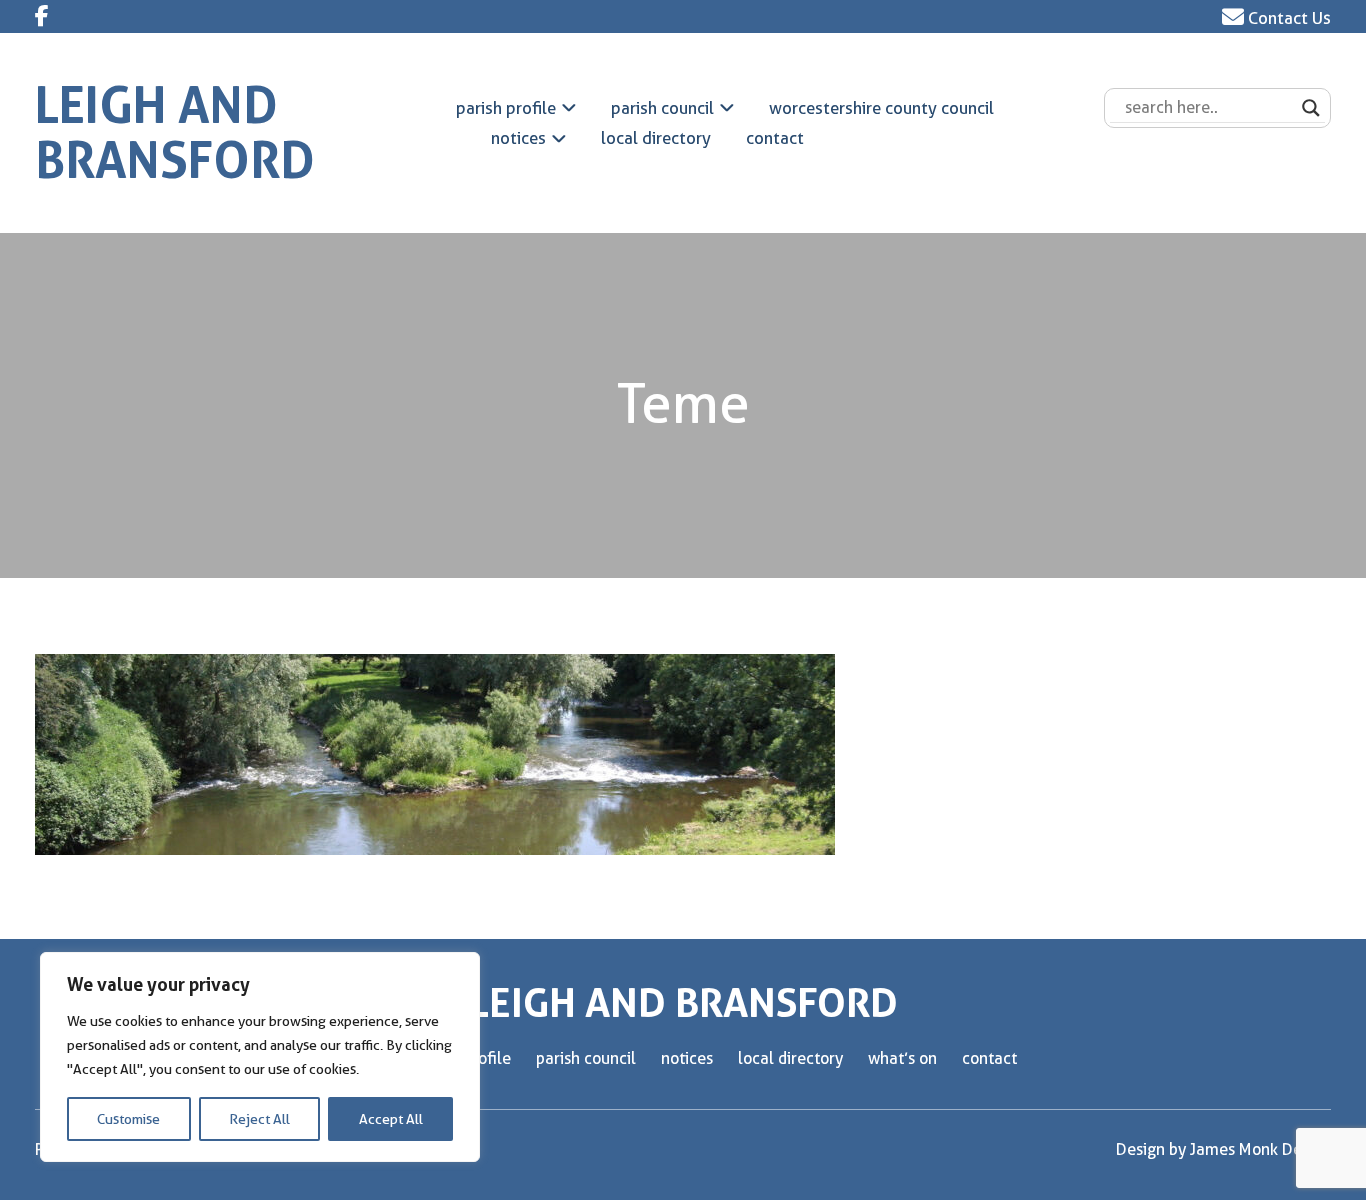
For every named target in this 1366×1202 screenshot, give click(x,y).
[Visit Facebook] (42, 16)
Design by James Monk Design (1223, 1149)
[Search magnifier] (1311, 108)
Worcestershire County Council (881, 108)
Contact (775, 138)
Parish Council (662, 108)
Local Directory (656, 138)
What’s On (902, 1058)
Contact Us (1287, 18)
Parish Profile (506, 108)
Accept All (391, 1119)
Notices (518, 138)
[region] (260, 1057)
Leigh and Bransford (175, 133)
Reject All (259, 1119)
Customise (128, 1119)
